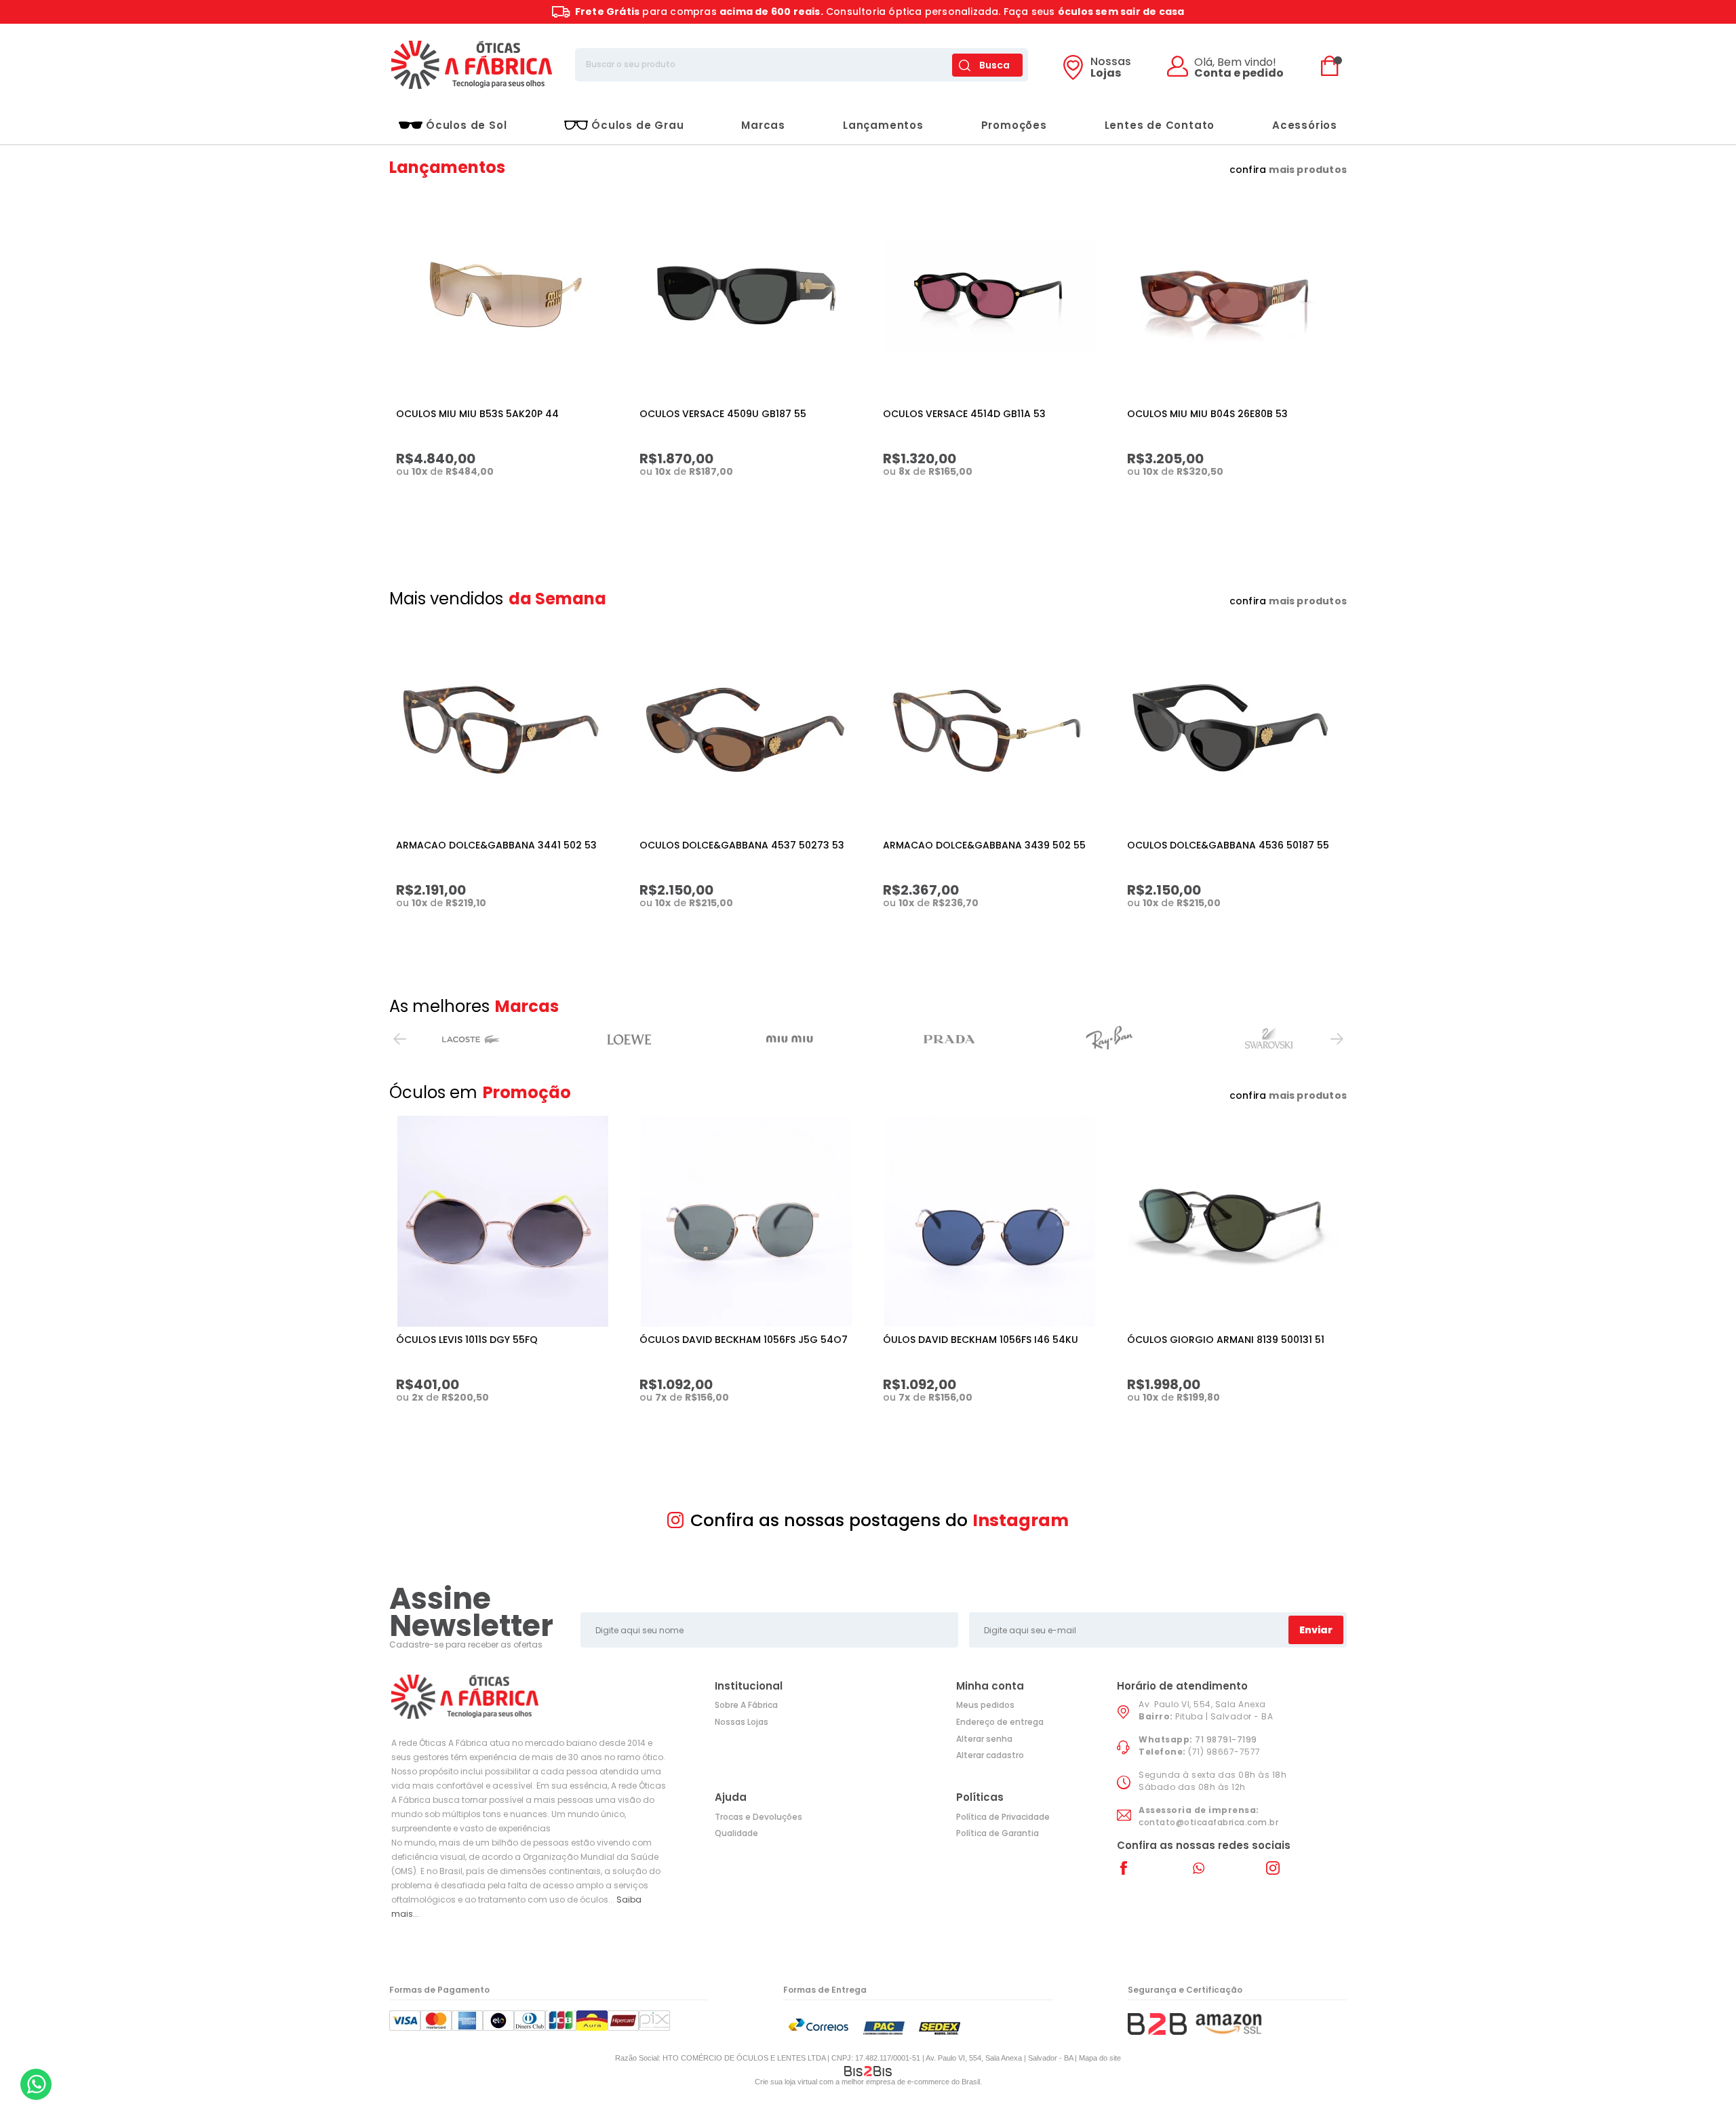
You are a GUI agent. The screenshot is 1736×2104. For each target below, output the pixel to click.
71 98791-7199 (1226, 1739)
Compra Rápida (510, 503)
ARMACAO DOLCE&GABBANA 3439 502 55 (984, 845)
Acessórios (1305, 125)
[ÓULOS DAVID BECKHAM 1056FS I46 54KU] (989, 1221)
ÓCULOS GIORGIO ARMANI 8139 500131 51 (1226, 1340)
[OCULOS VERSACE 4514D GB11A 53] (989, 295)
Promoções (1014, 125)
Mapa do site (1100, 2058)
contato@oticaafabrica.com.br (1208, 1822)
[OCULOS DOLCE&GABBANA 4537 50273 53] (746, 727)
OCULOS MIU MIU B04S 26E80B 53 (1207, 414)
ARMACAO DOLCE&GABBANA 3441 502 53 (496, 845)
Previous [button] (399, 1039)
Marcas (763, 125)
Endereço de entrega (1000, 1722)
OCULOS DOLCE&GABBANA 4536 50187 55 (1228, 845)
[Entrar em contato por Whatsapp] (36, 2084)
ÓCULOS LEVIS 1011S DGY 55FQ (467, 1340)
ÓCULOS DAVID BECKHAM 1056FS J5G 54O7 (744, 1340)
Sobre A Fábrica (746, 1705)
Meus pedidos (985, 1705)
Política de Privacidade (1003, 1817)
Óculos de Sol (466, 125)
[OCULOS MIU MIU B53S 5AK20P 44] (502, 295)
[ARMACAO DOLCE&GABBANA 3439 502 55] (989, 727)
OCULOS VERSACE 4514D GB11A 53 (964, 414)
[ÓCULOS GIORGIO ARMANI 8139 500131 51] (1234, 1221)
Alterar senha (984, 1739)
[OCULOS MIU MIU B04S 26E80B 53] (1234, 295)
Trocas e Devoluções (758, 1817)
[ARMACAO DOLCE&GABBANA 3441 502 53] (502, 727)
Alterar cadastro (990, 1755)
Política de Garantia (998, 1833)
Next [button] (1337, 1039)
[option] (469, 1039)
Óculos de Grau (637, 125)
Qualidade (736, 1833)
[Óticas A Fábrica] (471, 65)
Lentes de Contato (1160, 125)
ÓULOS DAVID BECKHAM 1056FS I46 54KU (981, 1340)
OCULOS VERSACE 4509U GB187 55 (723, 414)
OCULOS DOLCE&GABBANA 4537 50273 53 (742, 845)
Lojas (1111, 69)
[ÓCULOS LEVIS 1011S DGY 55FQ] (502, 1221)
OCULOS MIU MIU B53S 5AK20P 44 (477, 414)
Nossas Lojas (742, 1722)
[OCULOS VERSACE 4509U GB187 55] (746, 295)
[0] (1333, 65)
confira (1288, 170)
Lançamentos (883, 125)
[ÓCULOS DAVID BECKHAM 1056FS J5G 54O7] (746, 1221)
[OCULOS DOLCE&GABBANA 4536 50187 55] (1234, 727)
